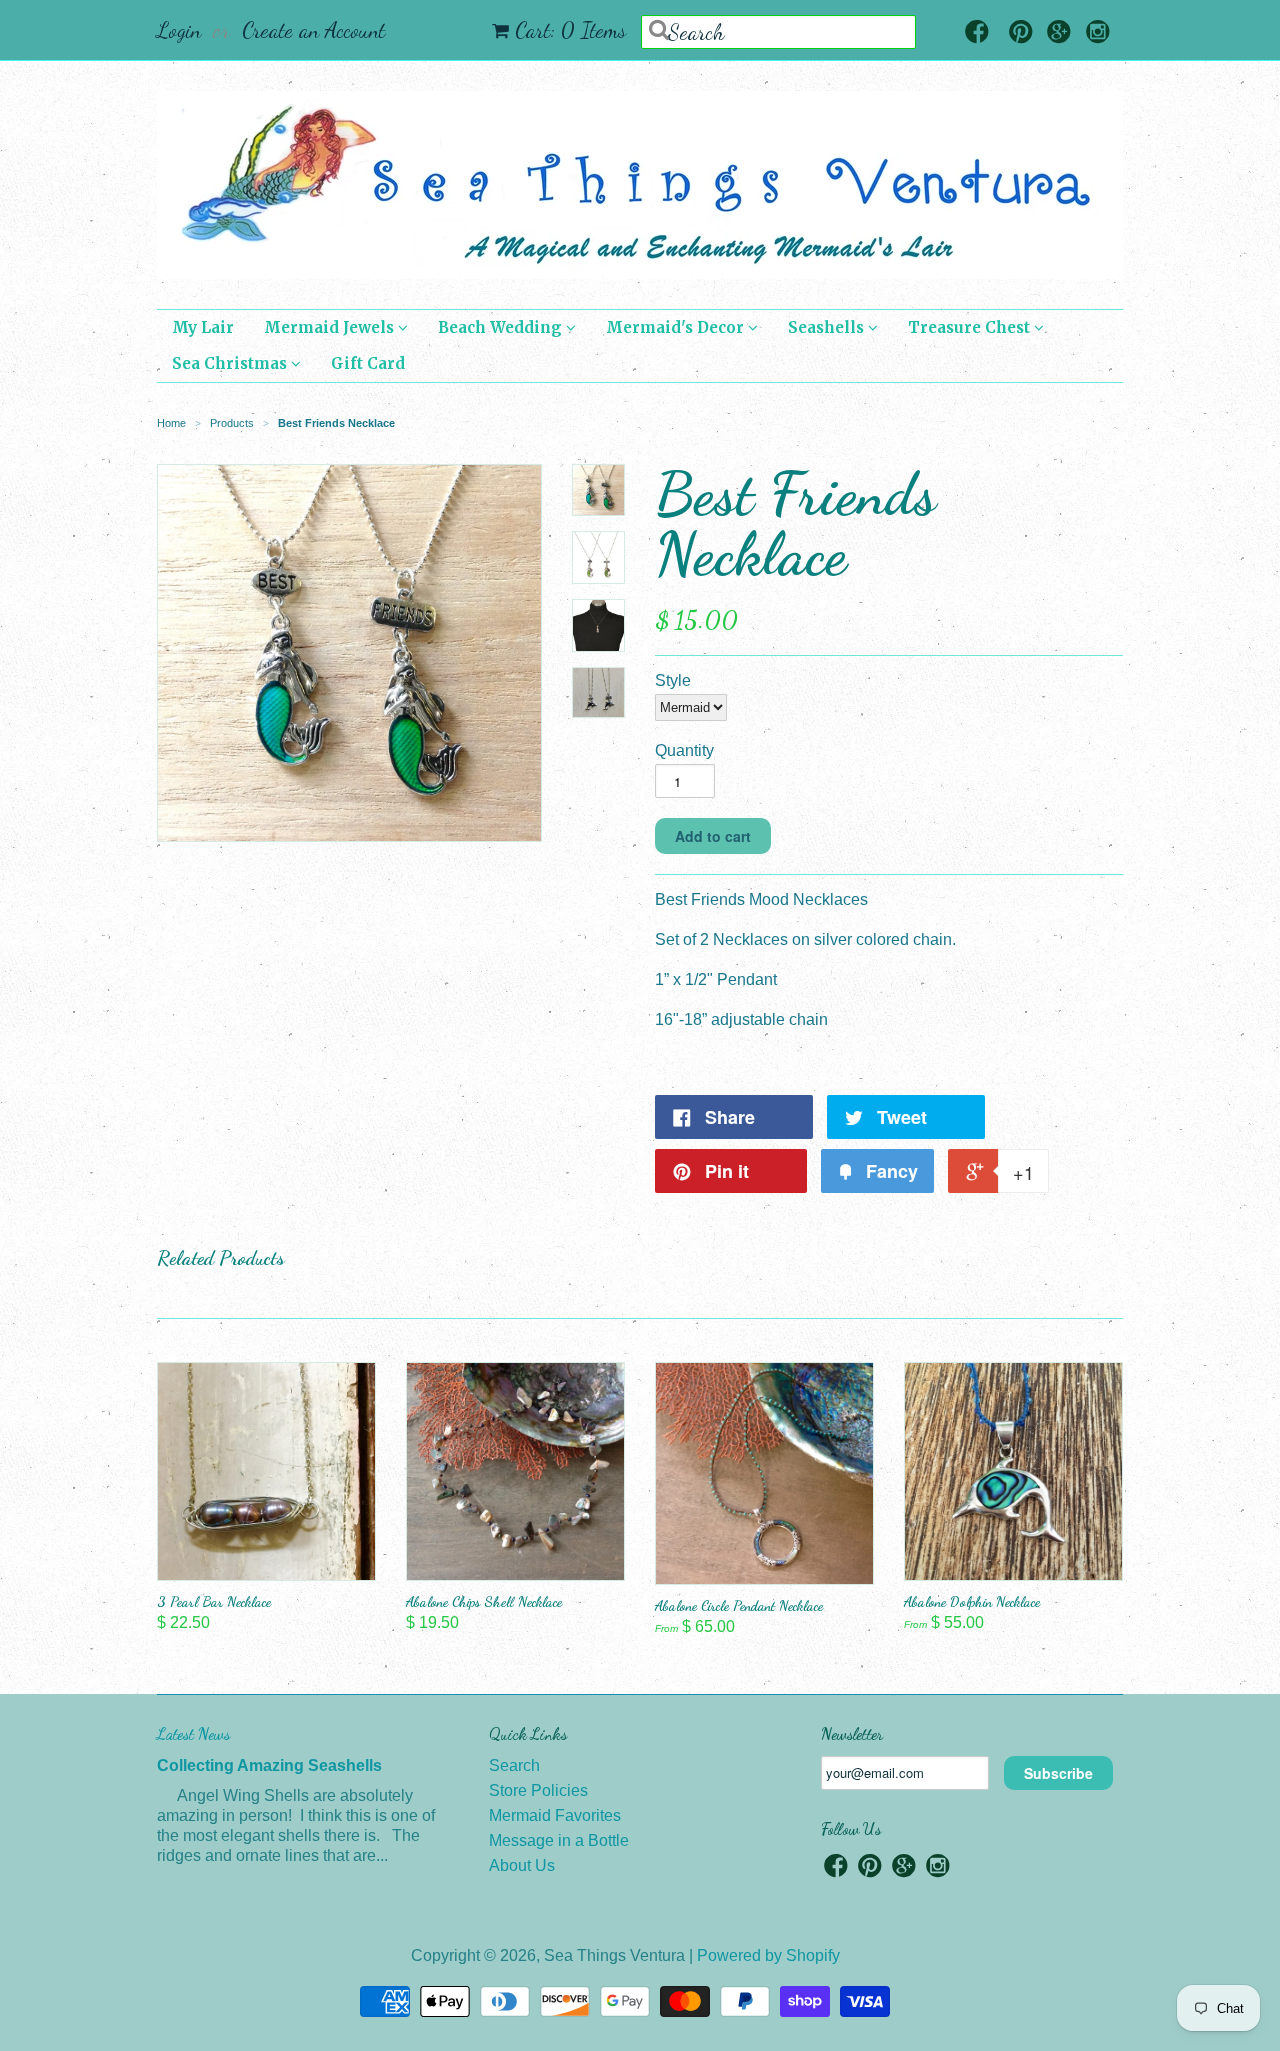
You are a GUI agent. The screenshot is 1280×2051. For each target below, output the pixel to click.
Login (179, 30)
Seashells (828, 327)
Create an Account (313, 30)
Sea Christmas (231, 363)
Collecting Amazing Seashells (269, 1765)
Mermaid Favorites (555, 1815)
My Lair (203, 327)
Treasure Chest (971, 327)
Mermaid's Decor (677, 327)
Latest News (193, 1733)
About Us (522, 1865)
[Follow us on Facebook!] (977, 33)
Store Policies (538, 1790)
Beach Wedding (502, 327)
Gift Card (368, 363)
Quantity (684, 750)
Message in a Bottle (559, 1840)
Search (514, 1765)
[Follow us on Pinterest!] (1021, 33)
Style (673, 680)
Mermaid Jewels (331, 327)
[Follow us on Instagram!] (1098, 33)
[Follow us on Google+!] (1059, 33)
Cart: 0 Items (570, 30)
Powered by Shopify (768, 1955)
